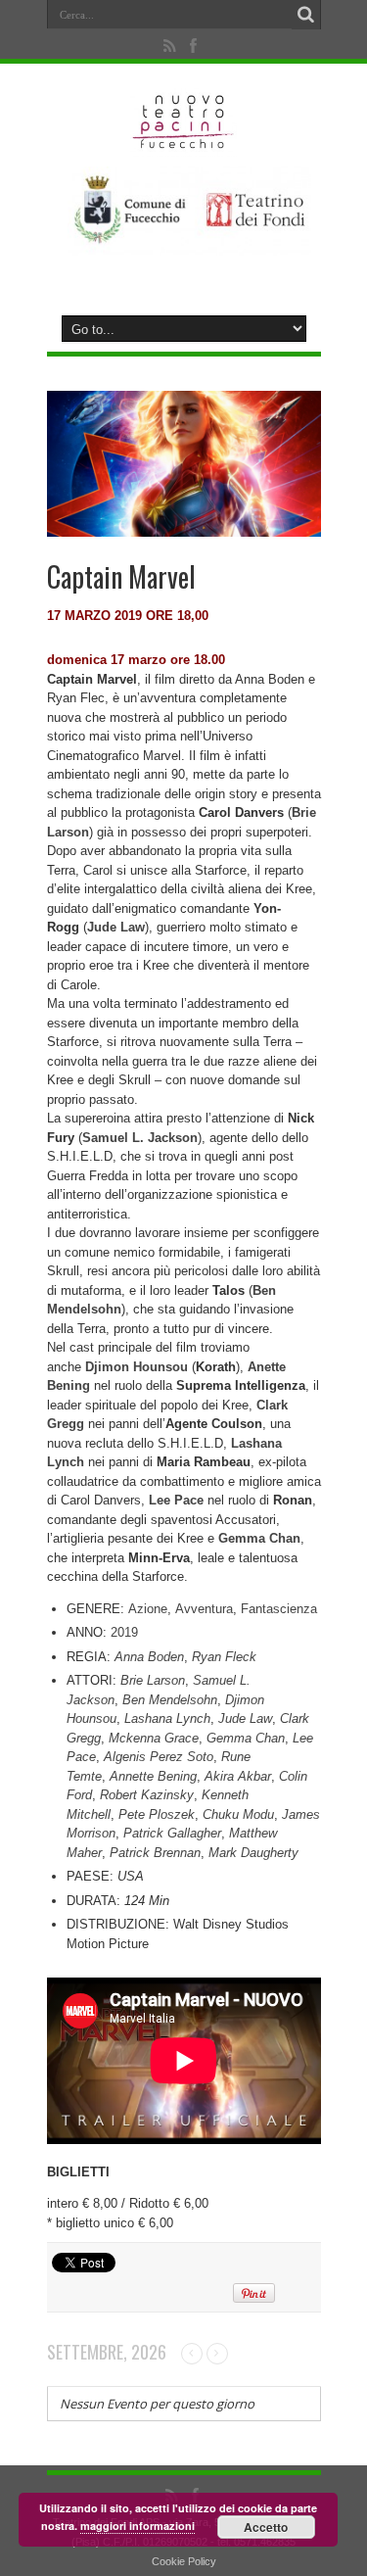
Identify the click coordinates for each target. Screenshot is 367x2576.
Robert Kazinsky (147, 1795)
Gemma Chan (246, 1738)
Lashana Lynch (167, 1718)
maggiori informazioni (138, 2526)
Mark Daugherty (253, 1853)
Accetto (266, 2527)
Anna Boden (149, 1657)
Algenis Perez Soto (159, 1757)
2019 (124, 1632)
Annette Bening (153, 1776)
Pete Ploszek (157, 1814)
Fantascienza (279, 1609)
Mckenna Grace (154, 1738)
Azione (148, 1609)
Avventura (204, 1609)
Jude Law (245, 1718)
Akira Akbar (238, 1776)
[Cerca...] (306, 15)
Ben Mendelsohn (170, 1700)
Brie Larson (153, 1680)
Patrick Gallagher (172, 1833)
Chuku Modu (238, 1814)
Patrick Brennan (155, 1853)
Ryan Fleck (224, 1657)
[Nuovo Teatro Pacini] (183, 142)
